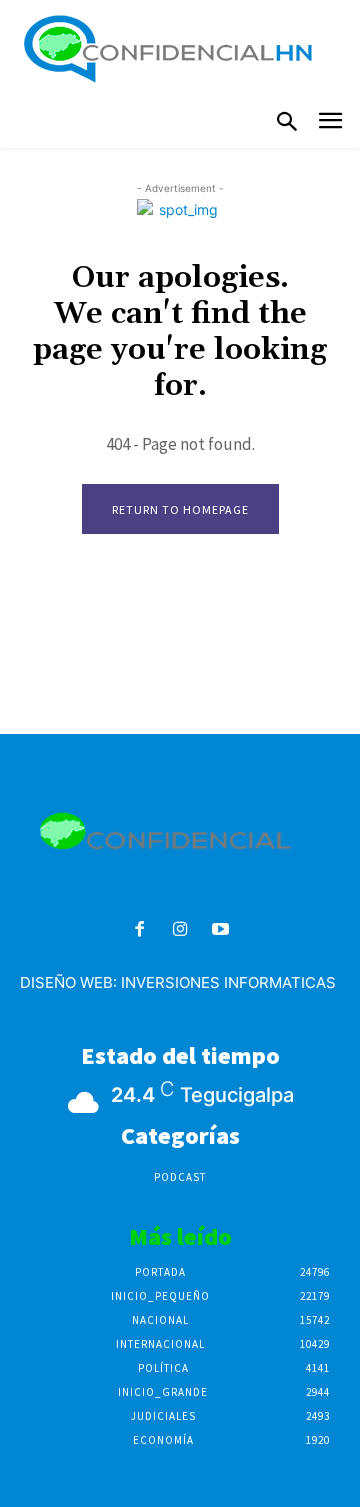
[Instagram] (180, 930)
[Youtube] (220, 930)
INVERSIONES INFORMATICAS (228, 982)
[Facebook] (139, 930)
